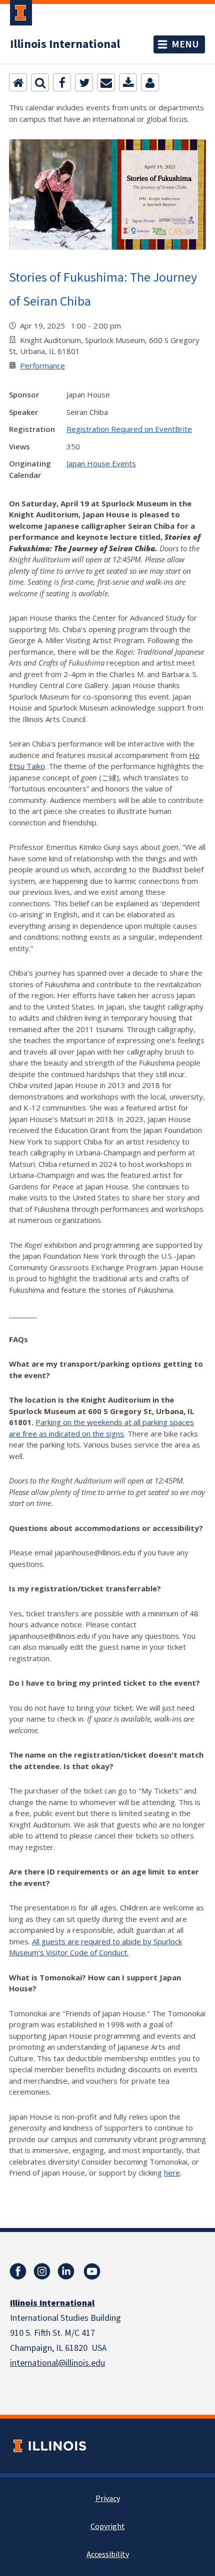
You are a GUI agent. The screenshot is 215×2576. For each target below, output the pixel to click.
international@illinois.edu (57, 2363)
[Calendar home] (18, 82)
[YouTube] (92, 2271)
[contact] (150, 82)
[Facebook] (62, 82)
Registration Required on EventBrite (129, 429)
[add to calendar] (128, 82)
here (172, 2173)
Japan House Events (101, 463)
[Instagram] (42, 2271)
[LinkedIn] (66, 2271)
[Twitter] (84, 82)
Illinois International (65, 44)
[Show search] (40, 82)
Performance (42, 366)
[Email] (106, 82)
